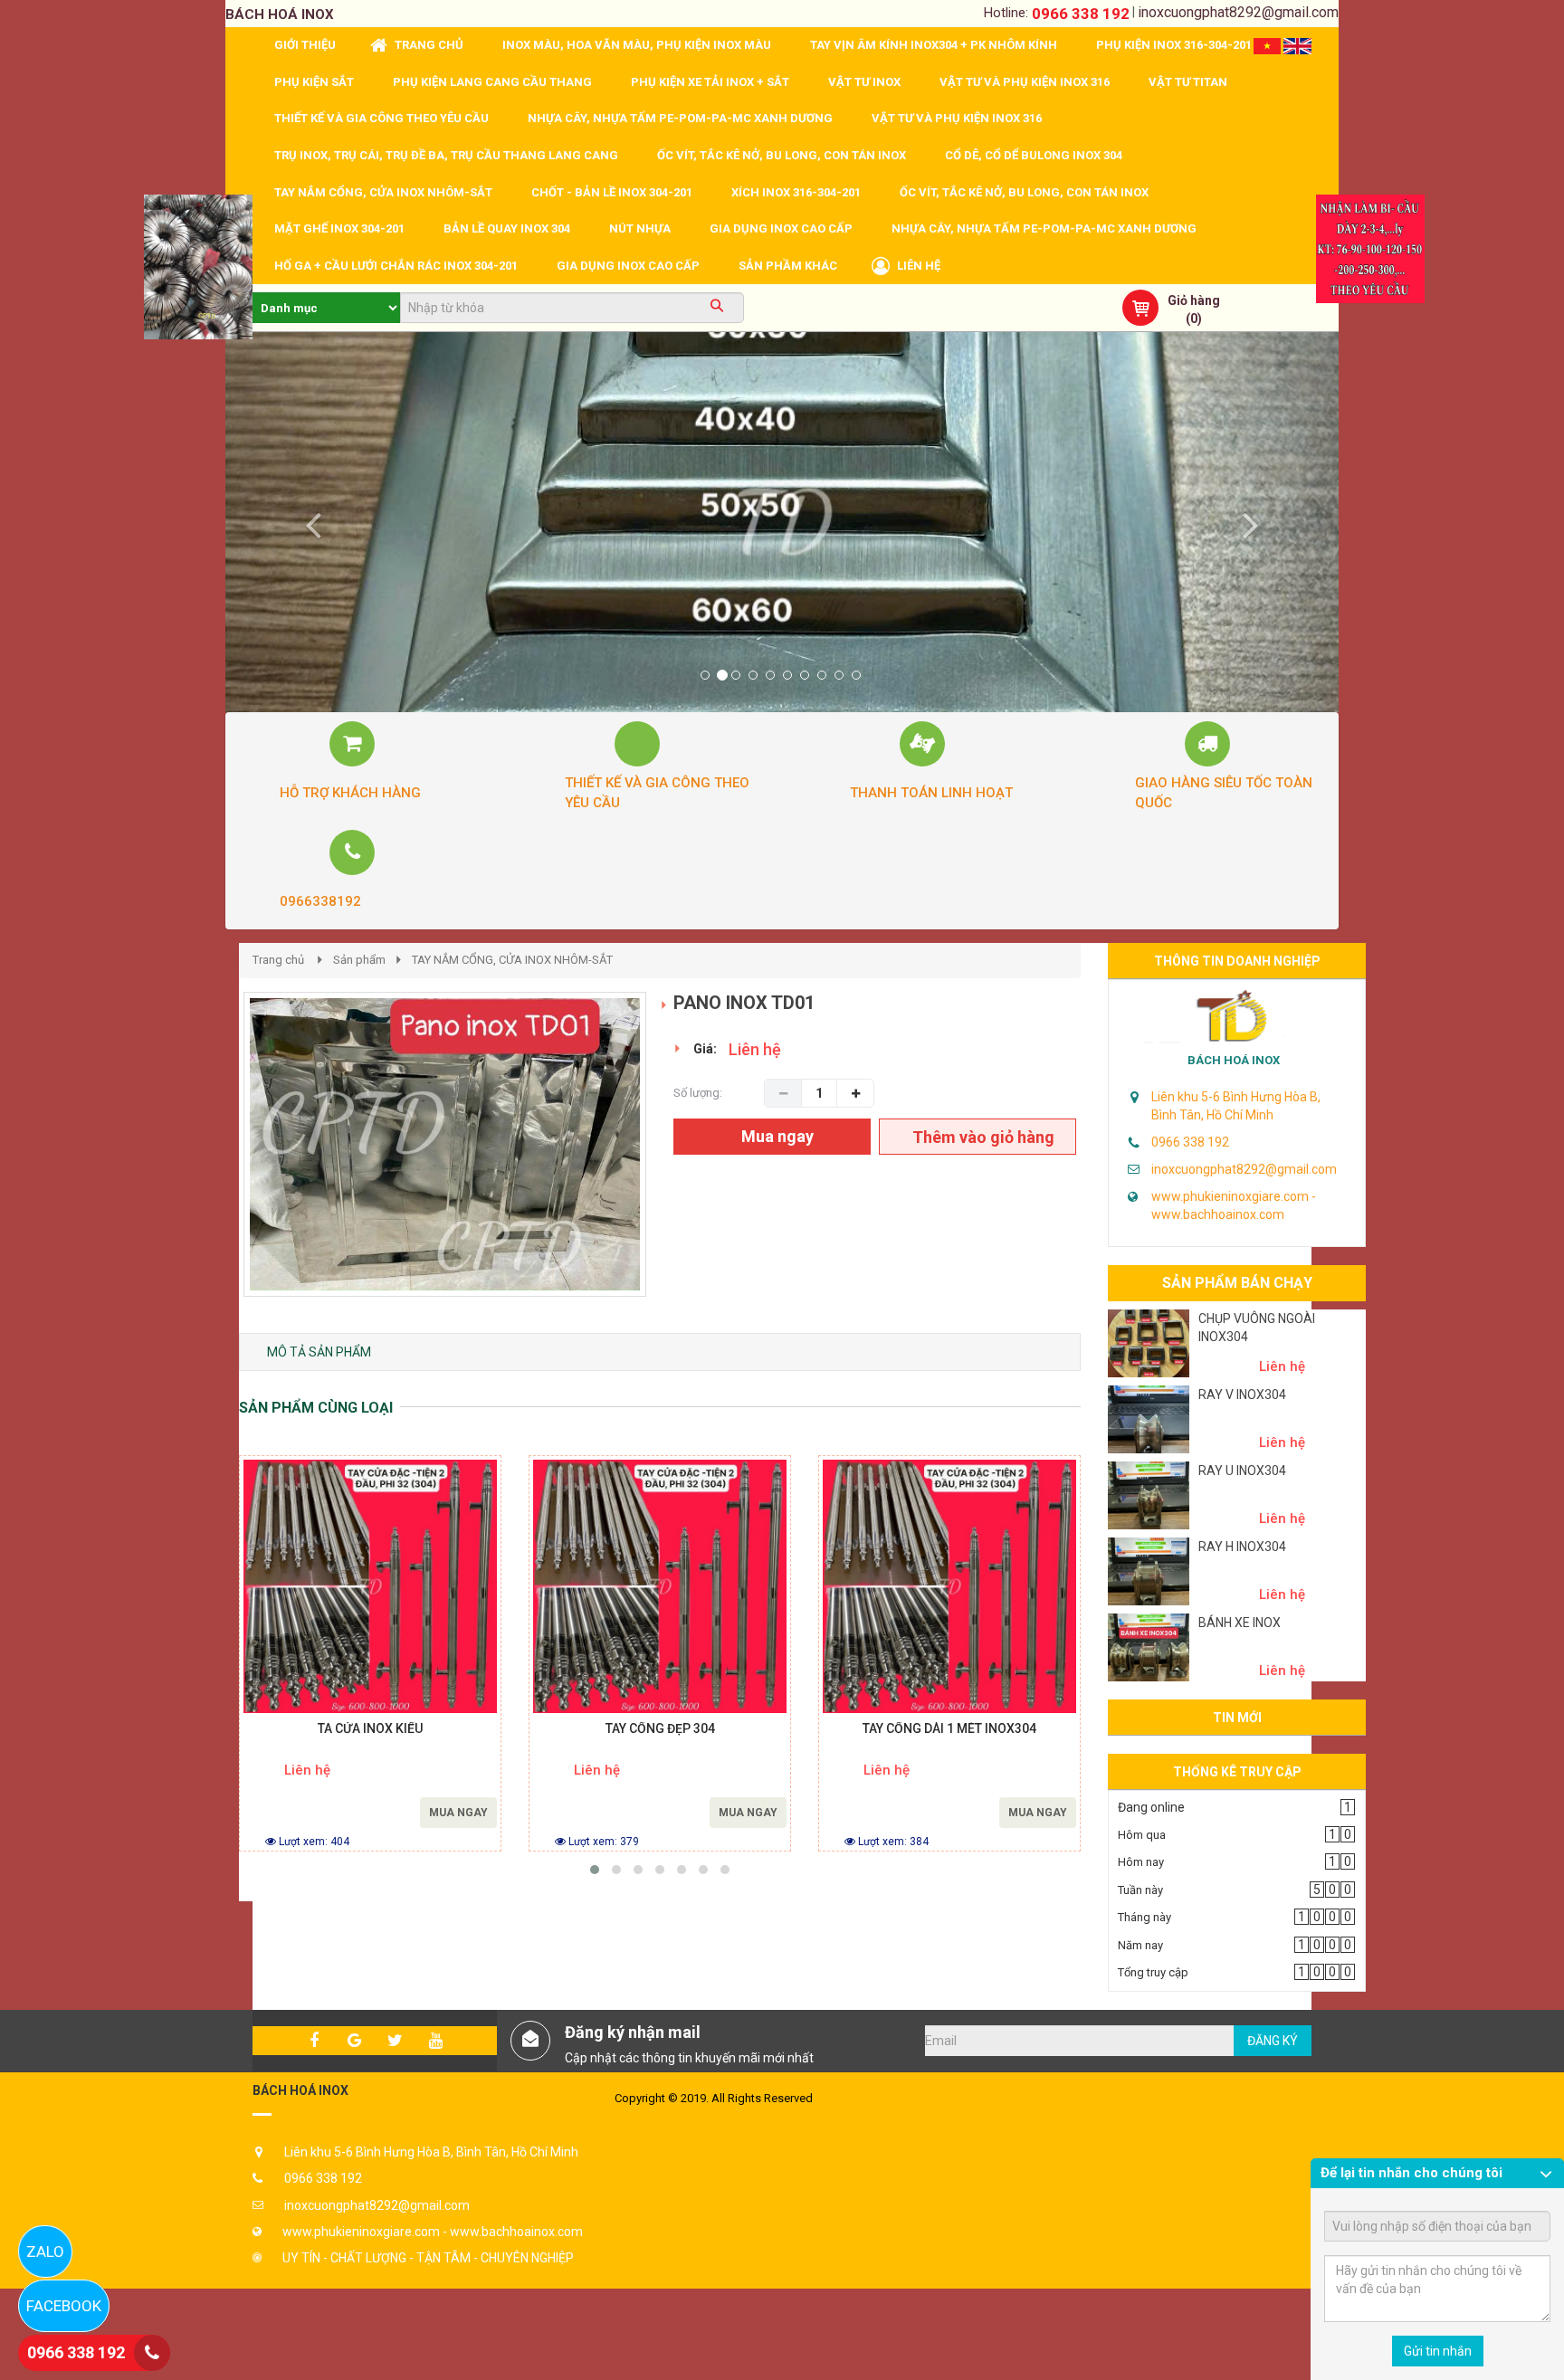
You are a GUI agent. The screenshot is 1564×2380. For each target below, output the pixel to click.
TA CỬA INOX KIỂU (370, 1729)
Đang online (1151, 1807)
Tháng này (1144, 1917)
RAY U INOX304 (1242, 1471)
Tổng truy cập (1153, 1972)
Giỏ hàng (1194, 300)
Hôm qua (1142, 1835)
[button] (309, 522)
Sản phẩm (359, 960)
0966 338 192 (1081, 14)
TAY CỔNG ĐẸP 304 (660, 1729)
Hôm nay (1141, 1862)
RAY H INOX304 (1242, 1547)
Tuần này (1140, 1890)
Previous (216, 1163)
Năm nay (1140, 1945)
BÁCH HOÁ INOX (1234, 1060)
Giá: (705, 1049)
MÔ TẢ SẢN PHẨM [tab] (319, 1352)
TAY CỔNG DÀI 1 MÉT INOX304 (949, 1729)
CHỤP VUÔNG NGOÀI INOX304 (1257, 1328)
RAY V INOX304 (1242, 1395)
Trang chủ (278, 960)
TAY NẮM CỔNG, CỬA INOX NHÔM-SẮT (512, 960)
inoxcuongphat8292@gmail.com (1238, 12)
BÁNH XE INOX (1240, 1623)
